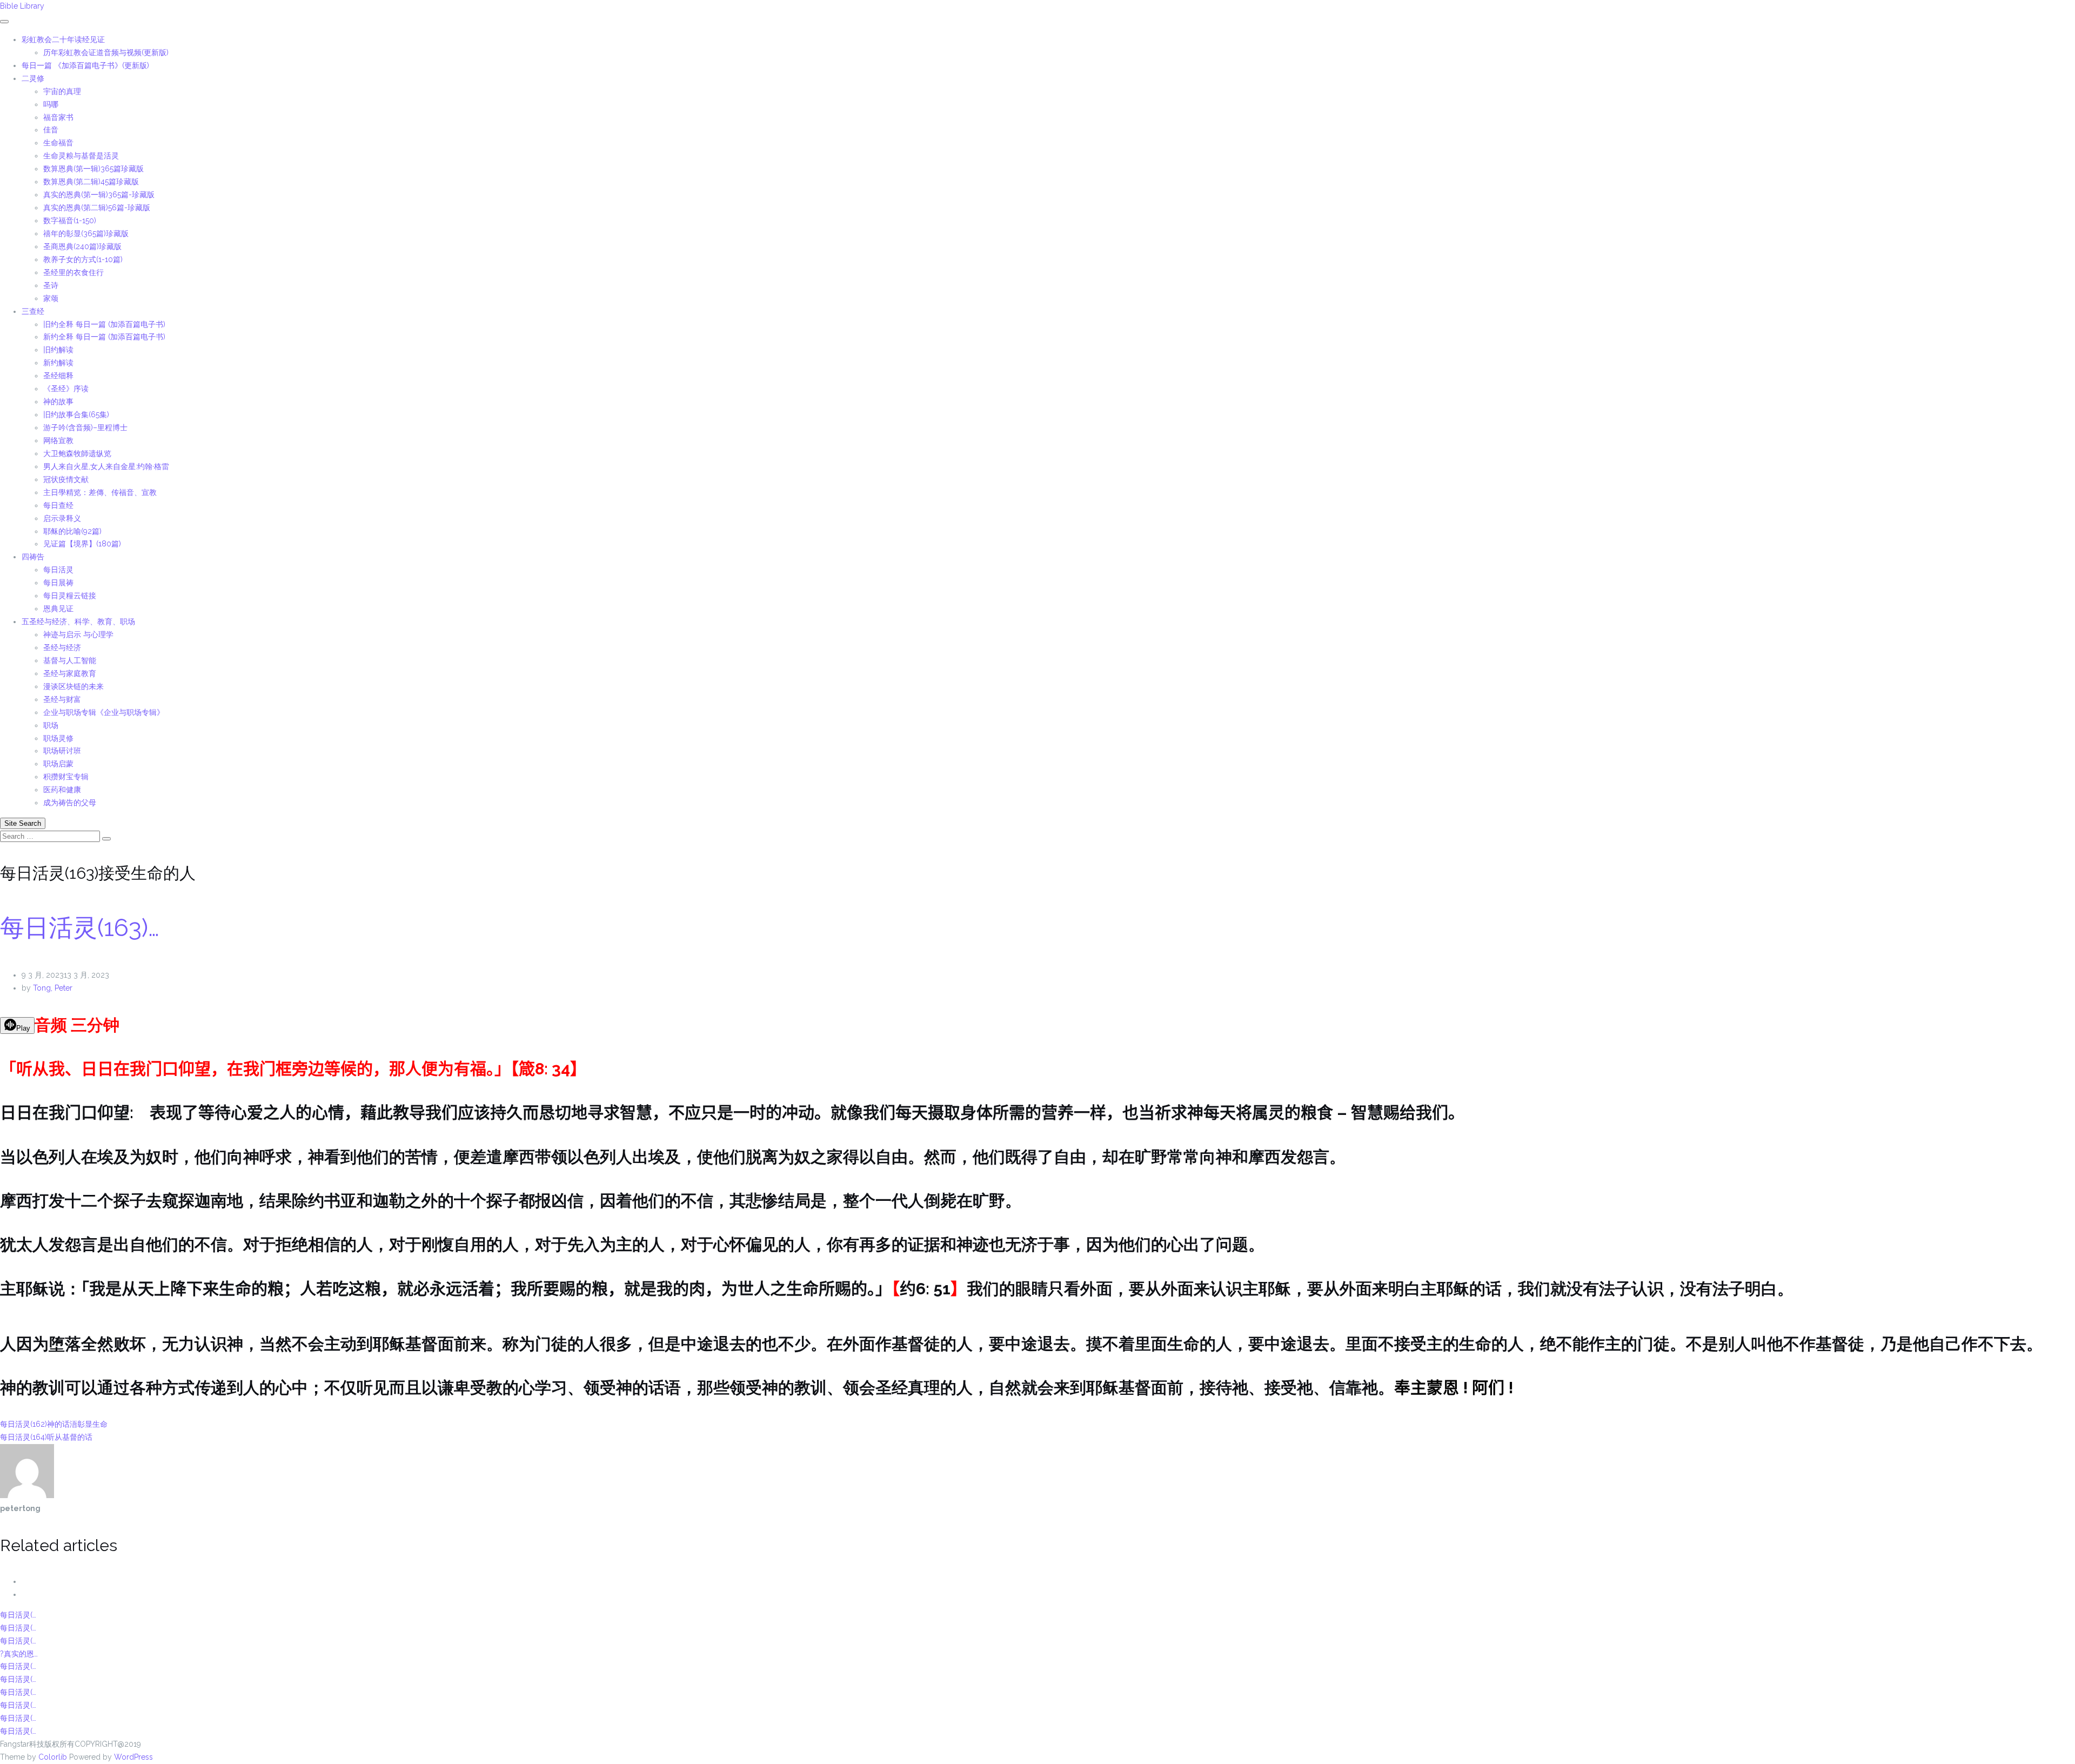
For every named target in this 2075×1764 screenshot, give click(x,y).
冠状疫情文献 (66, 479)
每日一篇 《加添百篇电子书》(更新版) (85, 65)
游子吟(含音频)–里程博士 (85, 427)
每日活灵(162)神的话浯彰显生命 (54, 1424)
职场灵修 (58, 738)
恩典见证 (58, 609)
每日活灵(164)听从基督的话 (46, 1437)
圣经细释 (58, 376)
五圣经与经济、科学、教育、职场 (78, 622)
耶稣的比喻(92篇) (72, 531)
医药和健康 (62, 790)
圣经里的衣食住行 (73, 272)
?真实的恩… (19, 1654)
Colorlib (53, 1757)
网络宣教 (58, 440)
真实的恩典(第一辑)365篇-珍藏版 (99, 195)
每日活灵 (58, 570)
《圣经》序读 (66, 389)
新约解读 (58, 363)
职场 (51, 725)
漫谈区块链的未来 (73, 686)
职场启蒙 (58, 764)
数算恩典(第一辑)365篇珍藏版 (93, 169)
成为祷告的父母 (70, 803)
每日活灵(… (18, 1615)
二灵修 (33, 78)
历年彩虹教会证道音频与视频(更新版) (106, 52)
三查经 (33, 311)
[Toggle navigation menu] (4, 22)
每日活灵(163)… (80, 928)
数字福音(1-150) (70, 220)
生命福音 (58, 143)
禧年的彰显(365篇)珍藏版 (86, 233)
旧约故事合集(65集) (76, 415)
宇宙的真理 (62, 91)
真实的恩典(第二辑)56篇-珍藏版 (97, 208)
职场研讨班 (62, 751)
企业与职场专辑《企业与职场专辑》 (104, 712)
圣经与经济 (62, 647)
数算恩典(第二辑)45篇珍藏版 (91, 182)
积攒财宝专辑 (66, 777)
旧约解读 (58, 350)
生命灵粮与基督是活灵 (81, 156)
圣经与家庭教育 (70, 673)
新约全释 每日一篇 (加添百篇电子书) (104, 337)
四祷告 (33, 557)
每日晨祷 (58, 583)
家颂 (51, 298)
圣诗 (51, 285)
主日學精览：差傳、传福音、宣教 (100, 492)
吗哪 (51, 104)
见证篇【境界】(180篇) (82, 544)
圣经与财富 (62, 699)
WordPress (133, 1757)
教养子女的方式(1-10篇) (83, 259)
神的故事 (58, 402)
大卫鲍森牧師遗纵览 (77, 453)
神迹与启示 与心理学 (78, 634)
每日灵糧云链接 (70, 596)
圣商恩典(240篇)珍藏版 (82, 246)
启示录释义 (62, 518)
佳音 (51, 130)
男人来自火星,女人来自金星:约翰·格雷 (106, 466)
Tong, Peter (53, 988)
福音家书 (58, 117)
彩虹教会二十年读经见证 (63, 39)
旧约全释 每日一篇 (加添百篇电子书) (104, 324)
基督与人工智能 (71, 660)
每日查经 (58, 505)
